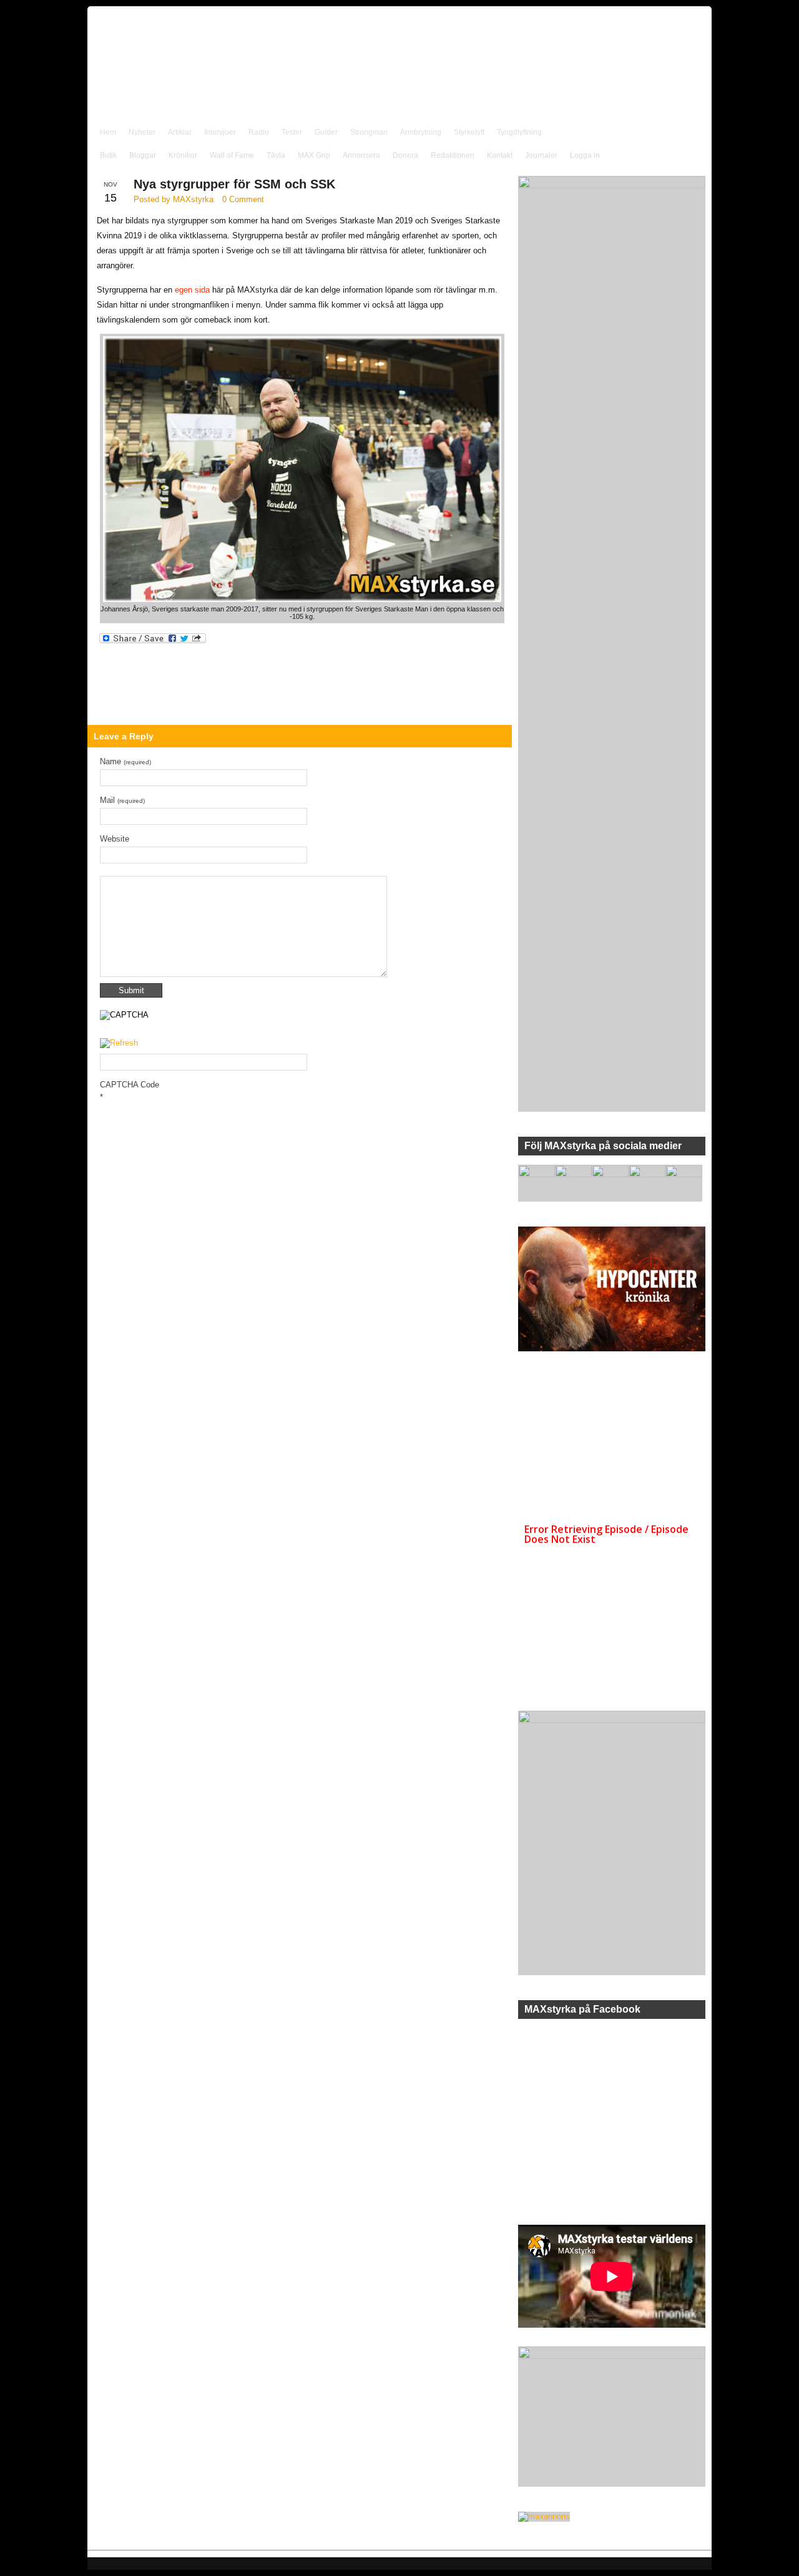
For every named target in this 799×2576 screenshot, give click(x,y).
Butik (108, 155)
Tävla (276, 155)
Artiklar (180, 132)
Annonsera (361, 155)
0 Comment (243, 199)
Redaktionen (453, 155)
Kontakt (500, 155)
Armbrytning (421, 132)
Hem (108, 132)
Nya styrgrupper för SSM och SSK (234, 184)
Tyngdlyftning (519, 132)
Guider (326, 132)
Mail (122, 800)
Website (115, 839)
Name (125, 761)
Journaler (541, 155)
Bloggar (143, 155)
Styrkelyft (469, 132)
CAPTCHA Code (130, 1085)
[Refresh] (119, 1043)
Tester (292, 132)
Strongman (369, 132)
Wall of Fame (232, 155)
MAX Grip (314, 155)
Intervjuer (220, 132)
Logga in (585, 155)
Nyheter (142, 132)
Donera (405, 155)
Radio (259, 132)
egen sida (192, 290)
